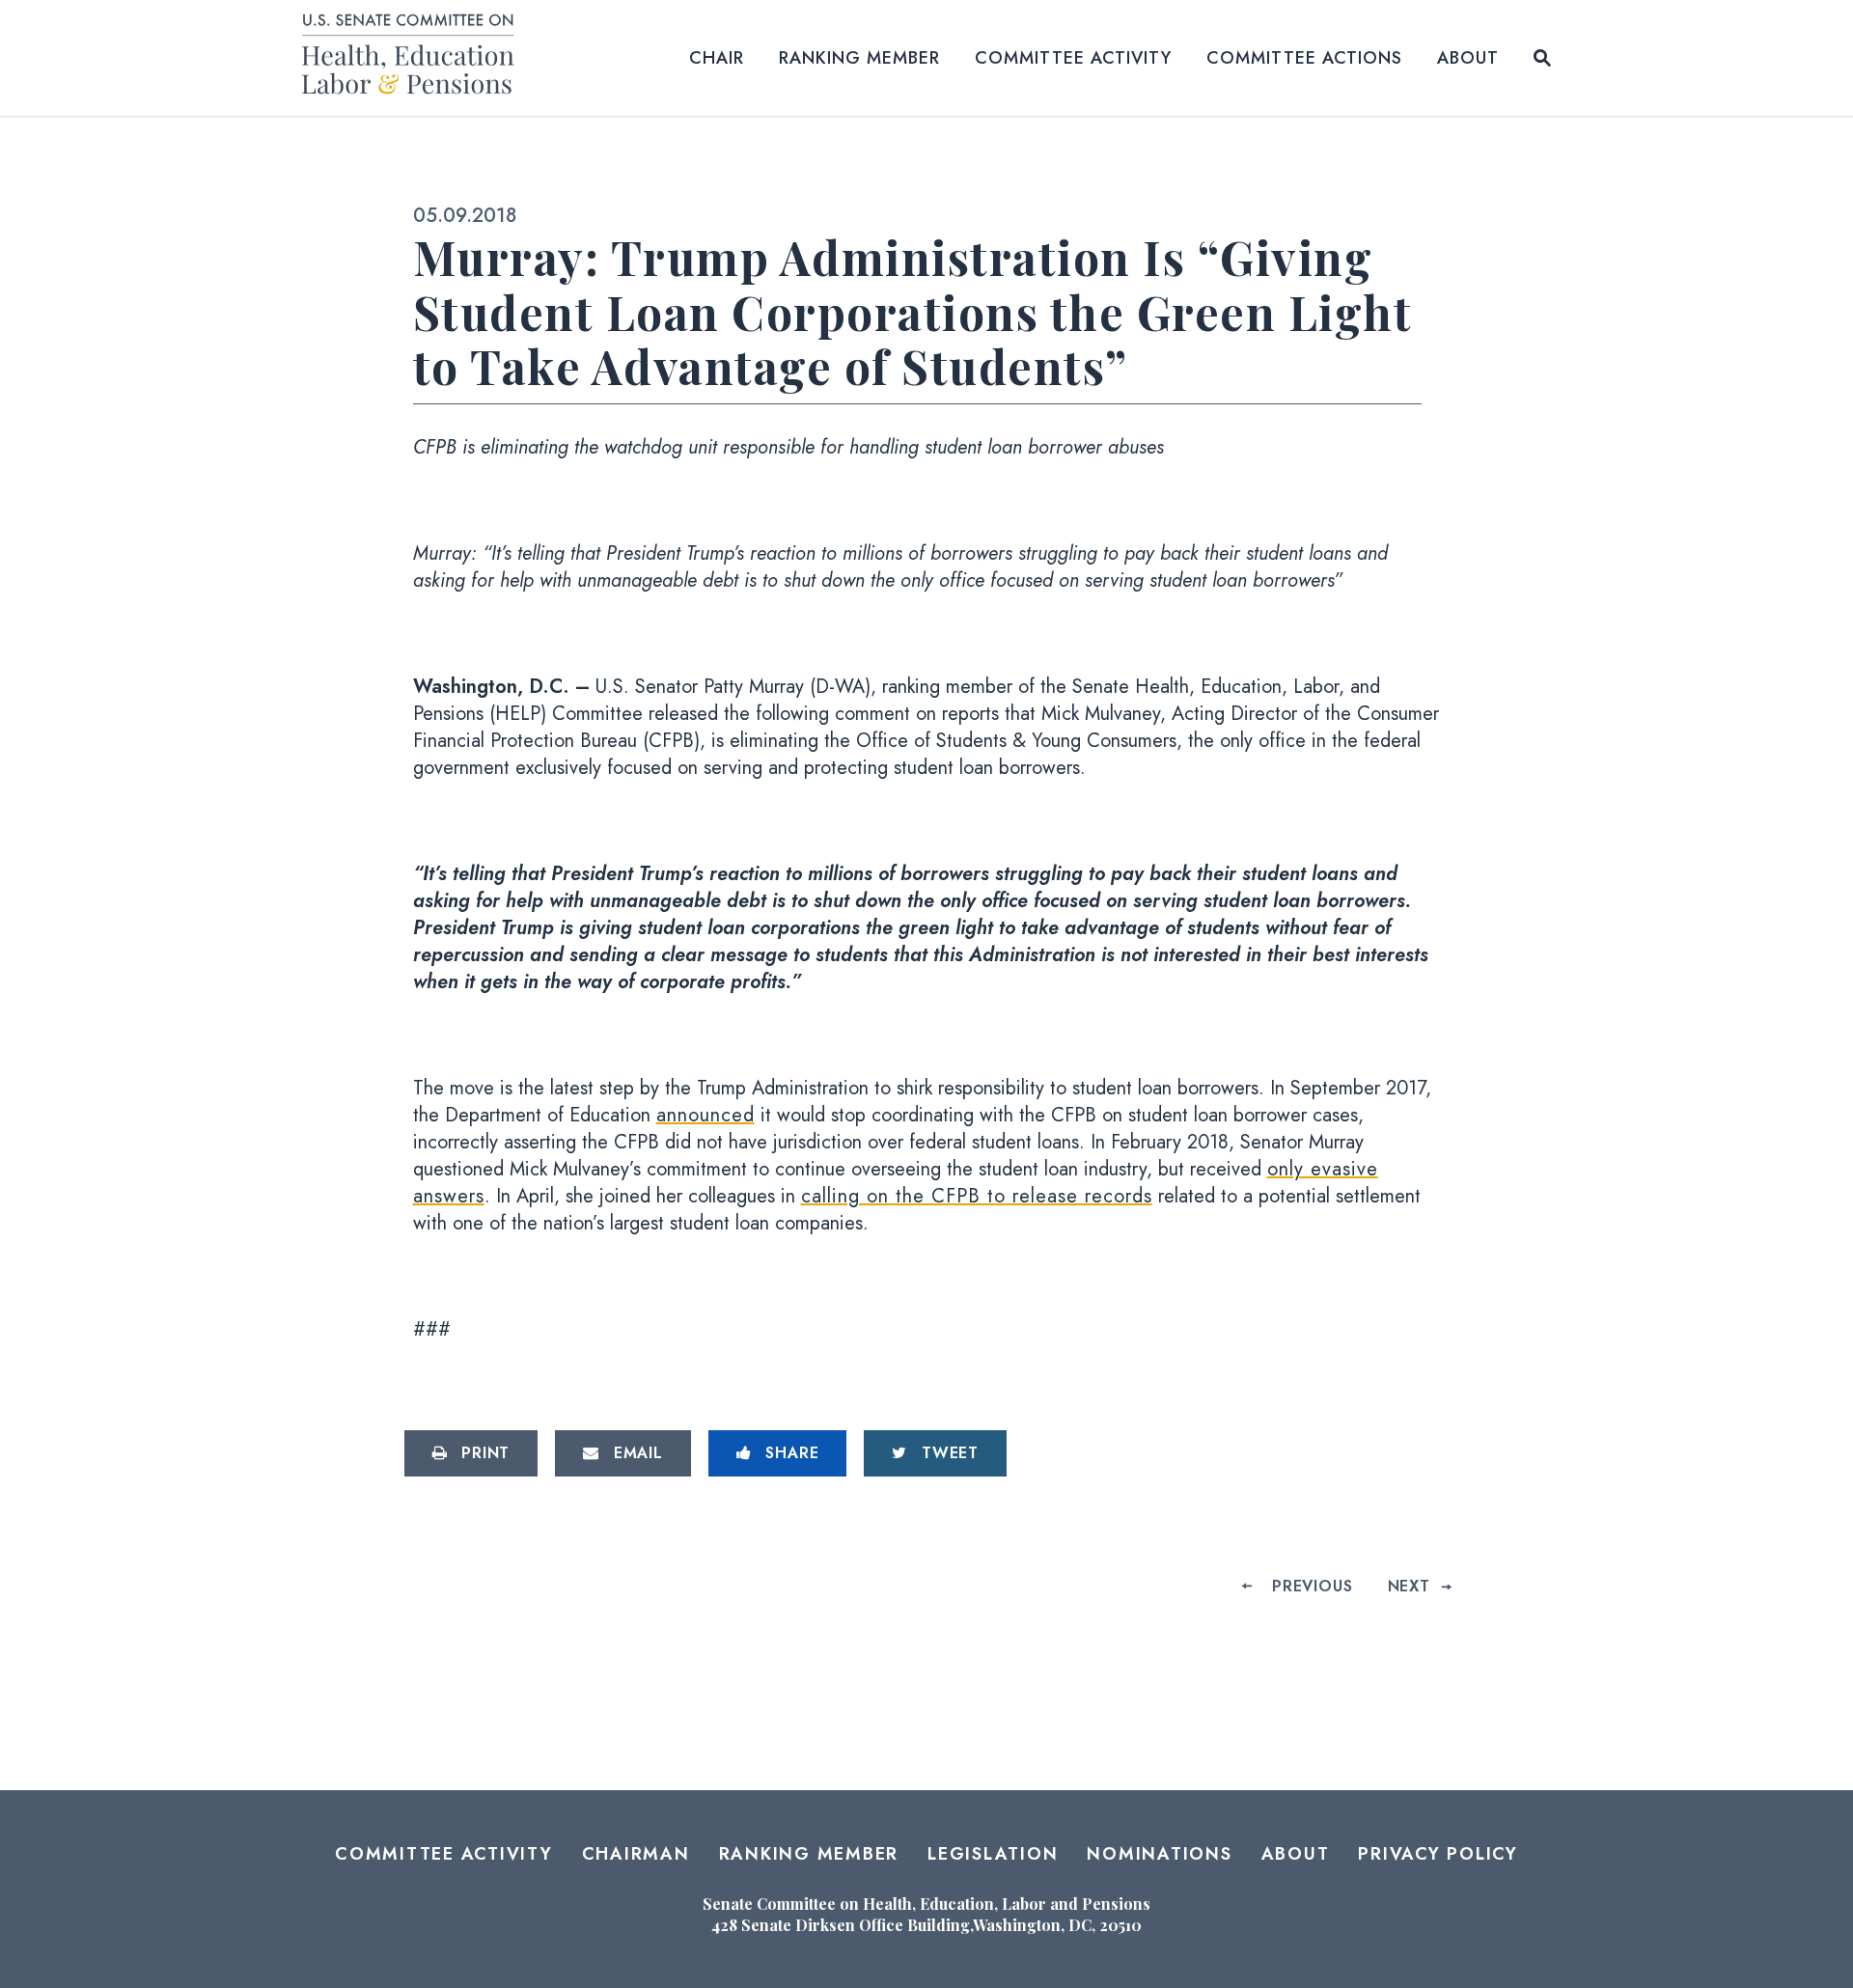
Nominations (1159, 1854)
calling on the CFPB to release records (977, 1196)
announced (705, 1115)
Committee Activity (1073, 58)
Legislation (993, 1854)
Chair (717, 58)
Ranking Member (859, 58)
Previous (1312, 1586)
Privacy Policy (1438, 1854)
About (1468, 58)
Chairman (636, 1854)
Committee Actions (1304, 58)
